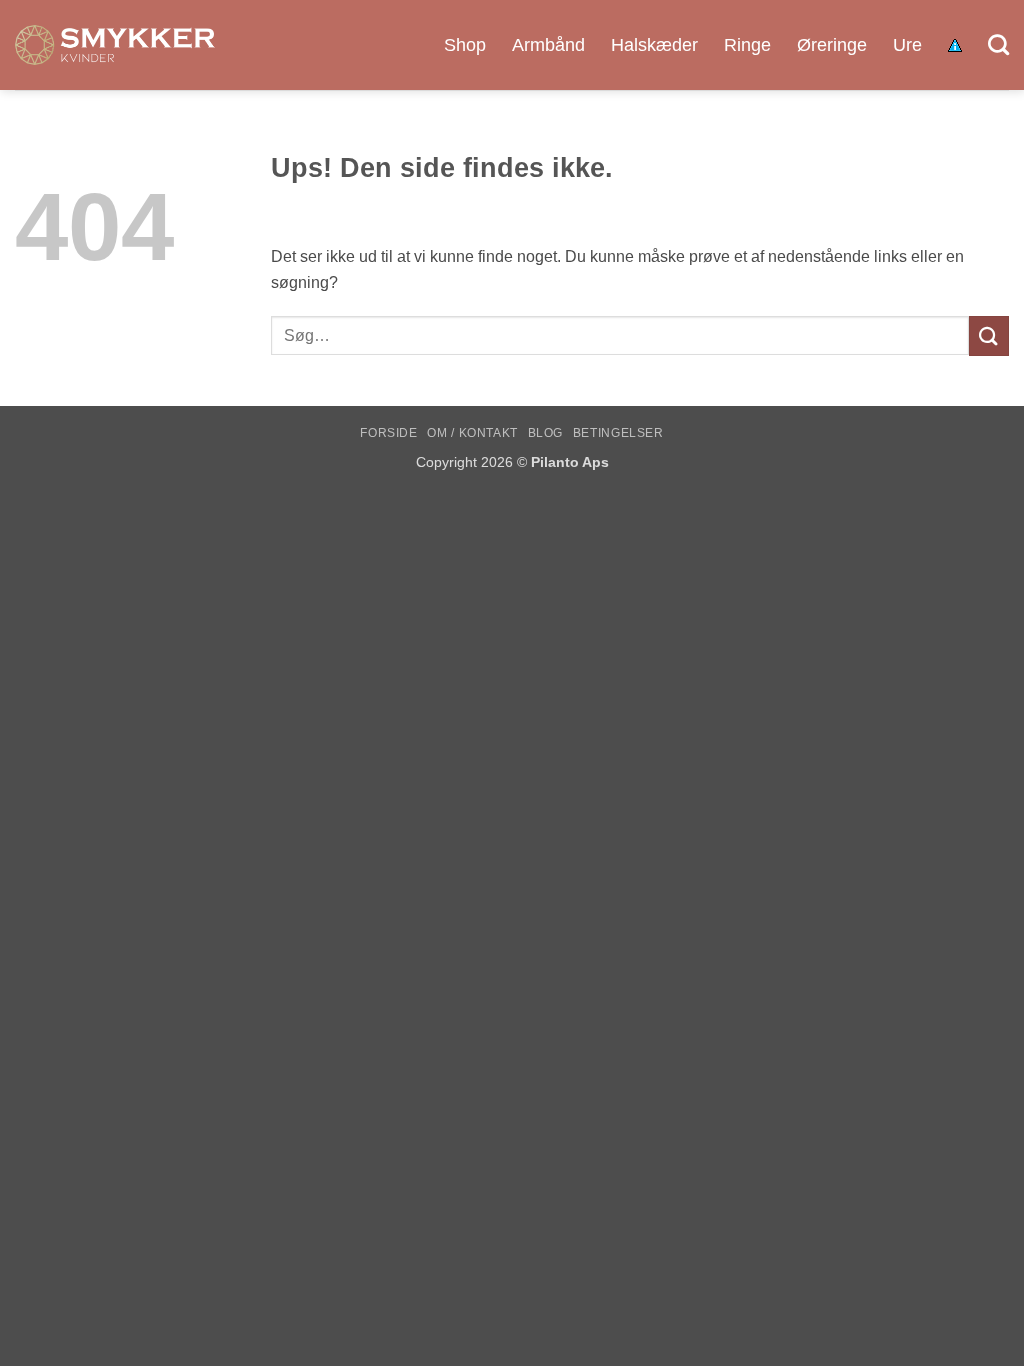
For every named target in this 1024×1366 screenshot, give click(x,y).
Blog (545, 433)
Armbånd (548, 45)
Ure (907, 45)
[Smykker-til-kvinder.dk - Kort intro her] (115, 45)
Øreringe (832, 45)
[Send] (989, 335)
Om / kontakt (472, 433)
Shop (465, 45)
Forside (388, 433)
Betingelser (618, 433)
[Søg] (998, 44)
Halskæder (654, 45)
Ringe (747, 45)
